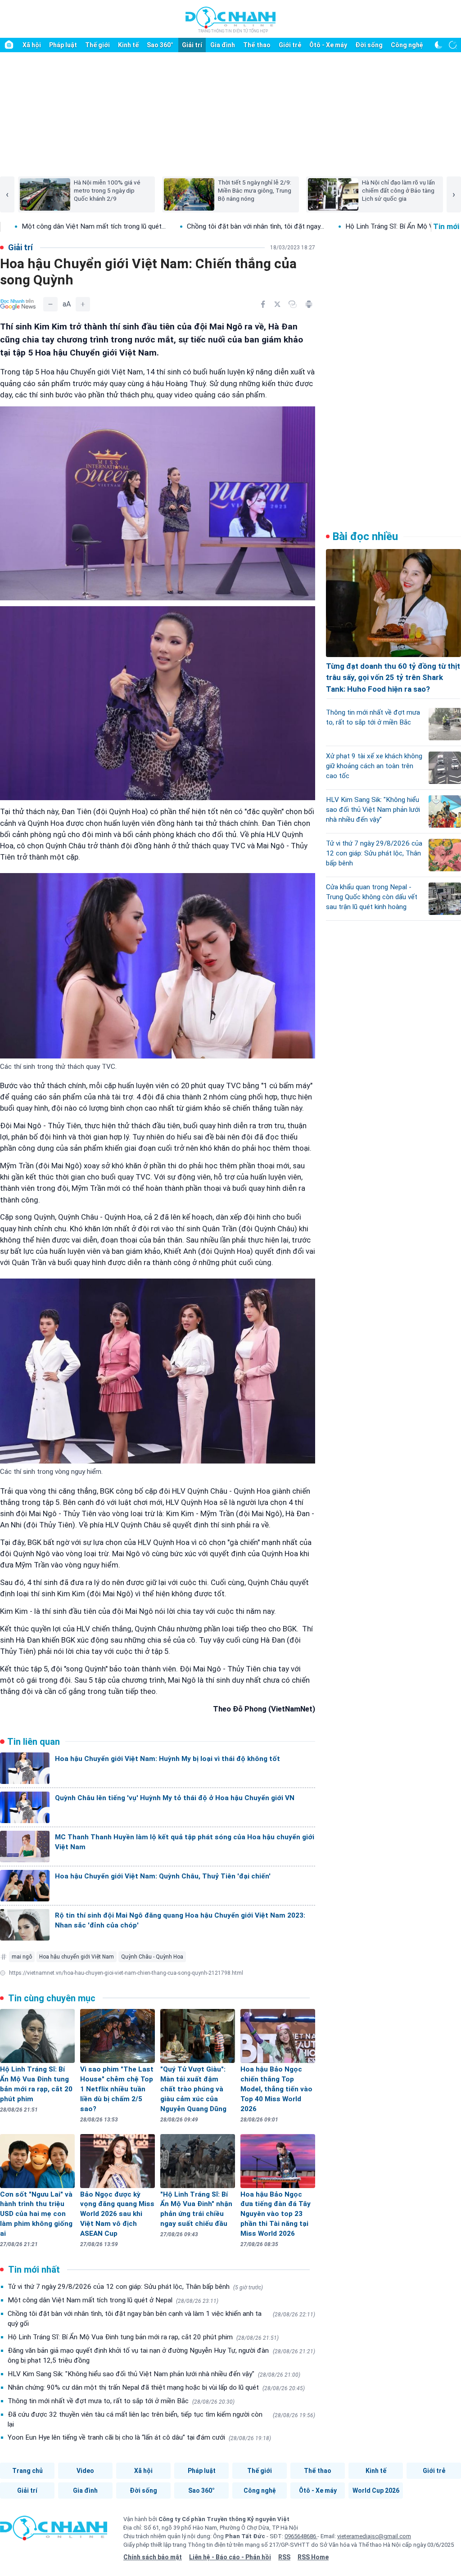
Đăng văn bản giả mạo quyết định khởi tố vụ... (102, 226)
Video (85, 2471)
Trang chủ (27, 2471)
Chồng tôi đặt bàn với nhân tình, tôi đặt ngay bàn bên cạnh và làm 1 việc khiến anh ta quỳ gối (161, 2319)
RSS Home (313, 2557)
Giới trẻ (290, 45)
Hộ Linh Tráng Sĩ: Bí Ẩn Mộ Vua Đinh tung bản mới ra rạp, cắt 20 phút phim (143, 2337)
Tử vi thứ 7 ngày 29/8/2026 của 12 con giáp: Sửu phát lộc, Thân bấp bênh (135, 2287)
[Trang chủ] (9, 45)
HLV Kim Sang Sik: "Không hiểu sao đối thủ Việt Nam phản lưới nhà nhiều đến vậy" (154, 2374)
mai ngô (22, 1957)
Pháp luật (63, 45)
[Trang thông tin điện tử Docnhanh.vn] (230, 19)
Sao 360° (160, 45)
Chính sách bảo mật (153, 2557)
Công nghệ (407, 45)
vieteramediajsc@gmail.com (374, 2536)
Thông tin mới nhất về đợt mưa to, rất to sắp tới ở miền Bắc (121, 2401)
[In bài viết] (309, 304)
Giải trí (192, 45)
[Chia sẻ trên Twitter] (277, 304)
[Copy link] (293, 304)
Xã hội (32, 45)
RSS (284, 2557)
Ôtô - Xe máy (328, 45)
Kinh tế (128, 45)
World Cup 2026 (376, 2490)
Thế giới (97, 45)
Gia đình (223, 45)
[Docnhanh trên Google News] (18, 304)
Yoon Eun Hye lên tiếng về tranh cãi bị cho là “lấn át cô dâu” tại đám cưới (139, 2437)
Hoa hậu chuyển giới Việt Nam (77, 1957)
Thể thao (257, 45)
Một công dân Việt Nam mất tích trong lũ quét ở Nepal (113, 2300)
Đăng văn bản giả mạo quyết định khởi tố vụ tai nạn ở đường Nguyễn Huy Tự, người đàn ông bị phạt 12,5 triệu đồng (161, 2355)
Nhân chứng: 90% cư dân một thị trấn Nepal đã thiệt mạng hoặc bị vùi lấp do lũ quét (156, 2387)
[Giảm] (50, 304)
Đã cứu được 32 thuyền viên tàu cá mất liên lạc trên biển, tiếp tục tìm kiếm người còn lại (161, 2419)
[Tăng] (83, 304)
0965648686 (301, 2536)
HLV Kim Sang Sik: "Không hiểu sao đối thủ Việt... (265, 226)
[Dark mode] (438, 45)
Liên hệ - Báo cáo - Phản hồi (230, 2557)
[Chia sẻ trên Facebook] (263, 304)
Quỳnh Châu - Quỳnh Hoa (152, 1957)
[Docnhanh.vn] (54, 2531)
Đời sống (369, 45)
